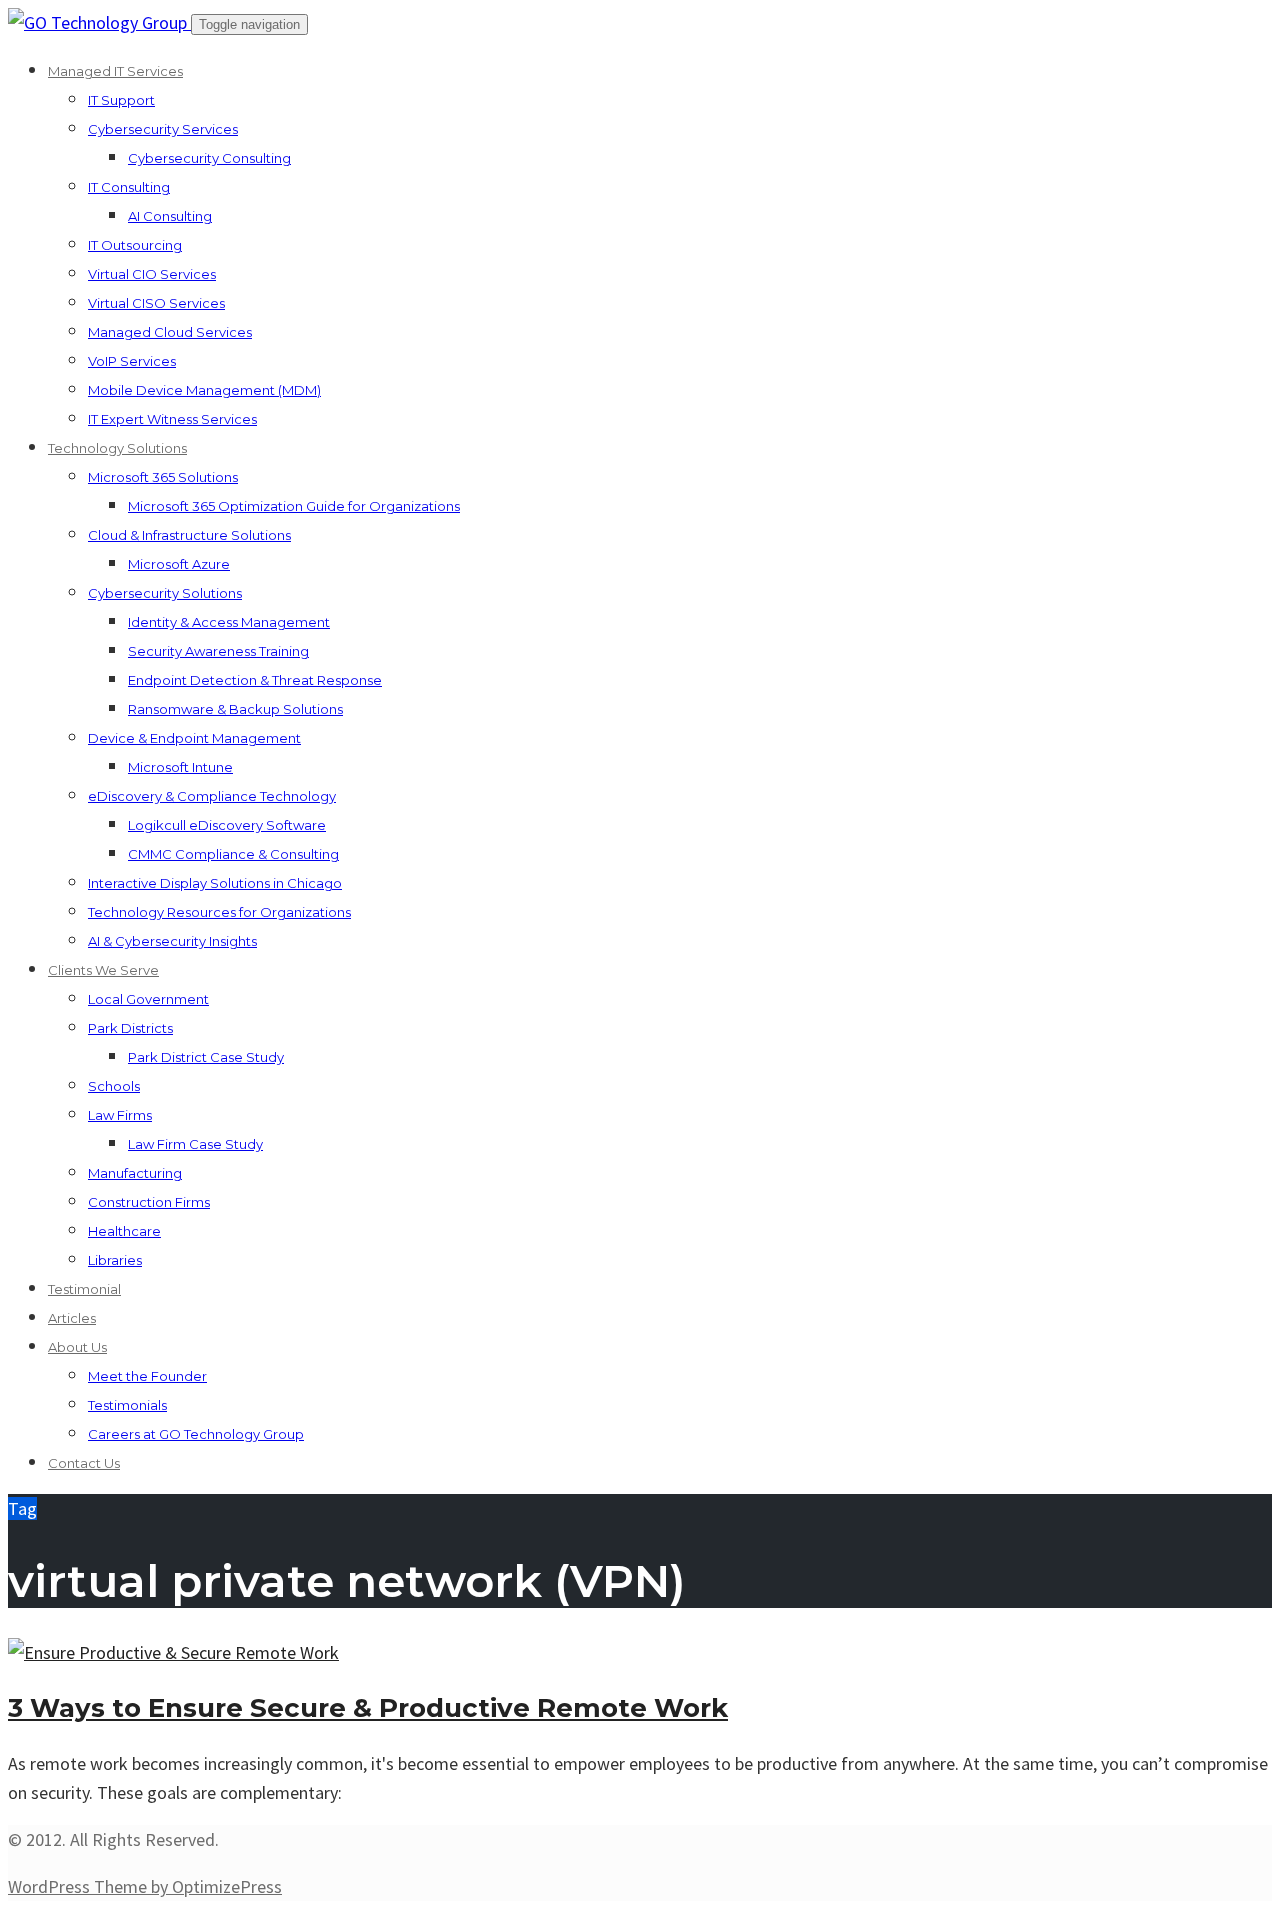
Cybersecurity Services (163, 129)
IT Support (121, 100)
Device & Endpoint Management (194, 738)
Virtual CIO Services (152, 274)
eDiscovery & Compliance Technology (212, 796)
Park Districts (130, 1028)
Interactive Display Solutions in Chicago (215, 883)
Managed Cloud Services (170, 332)
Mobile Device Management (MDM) (204, 390)
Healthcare (124, 1231)
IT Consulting (129, 187)
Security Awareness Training (218, 651)
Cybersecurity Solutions (165, 593)
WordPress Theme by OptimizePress (145, 1886)
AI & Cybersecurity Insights (172, 941)
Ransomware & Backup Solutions (235, 709)
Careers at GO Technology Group (196, 1434)
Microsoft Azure (179, 564)
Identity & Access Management (229, 622)
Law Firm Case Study (195, 1144)
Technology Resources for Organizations (219, 912)
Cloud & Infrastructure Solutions (189, 535)
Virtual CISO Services (156, 303)
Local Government (148, 999)
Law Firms (120, 1115)
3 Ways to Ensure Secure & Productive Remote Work (368, 1708)
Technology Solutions (117, 448)
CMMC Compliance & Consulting (233, 854)
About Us (77, 1347)
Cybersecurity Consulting (209, 158)
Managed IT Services (115, 71)
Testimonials (127, 1405)
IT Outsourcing (135, 245)
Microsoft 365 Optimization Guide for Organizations (294, 506)
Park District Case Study (206, 1057)
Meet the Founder (147, 1376)
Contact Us (84, 1463)
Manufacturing (135, 1173)
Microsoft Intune (180, 767)
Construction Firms (149, 1202)
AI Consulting (170, 216)
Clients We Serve (103, 970)
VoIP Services (132, 361)
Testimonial (84, 1289)
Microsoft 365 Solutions (163, 477)
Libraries (115, 1260)
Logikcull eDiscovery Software (227, 825)
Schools (114, 1086)
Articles (72, 1318)
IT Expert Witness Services (172, 419)
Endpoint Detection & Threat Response (255, 680)
